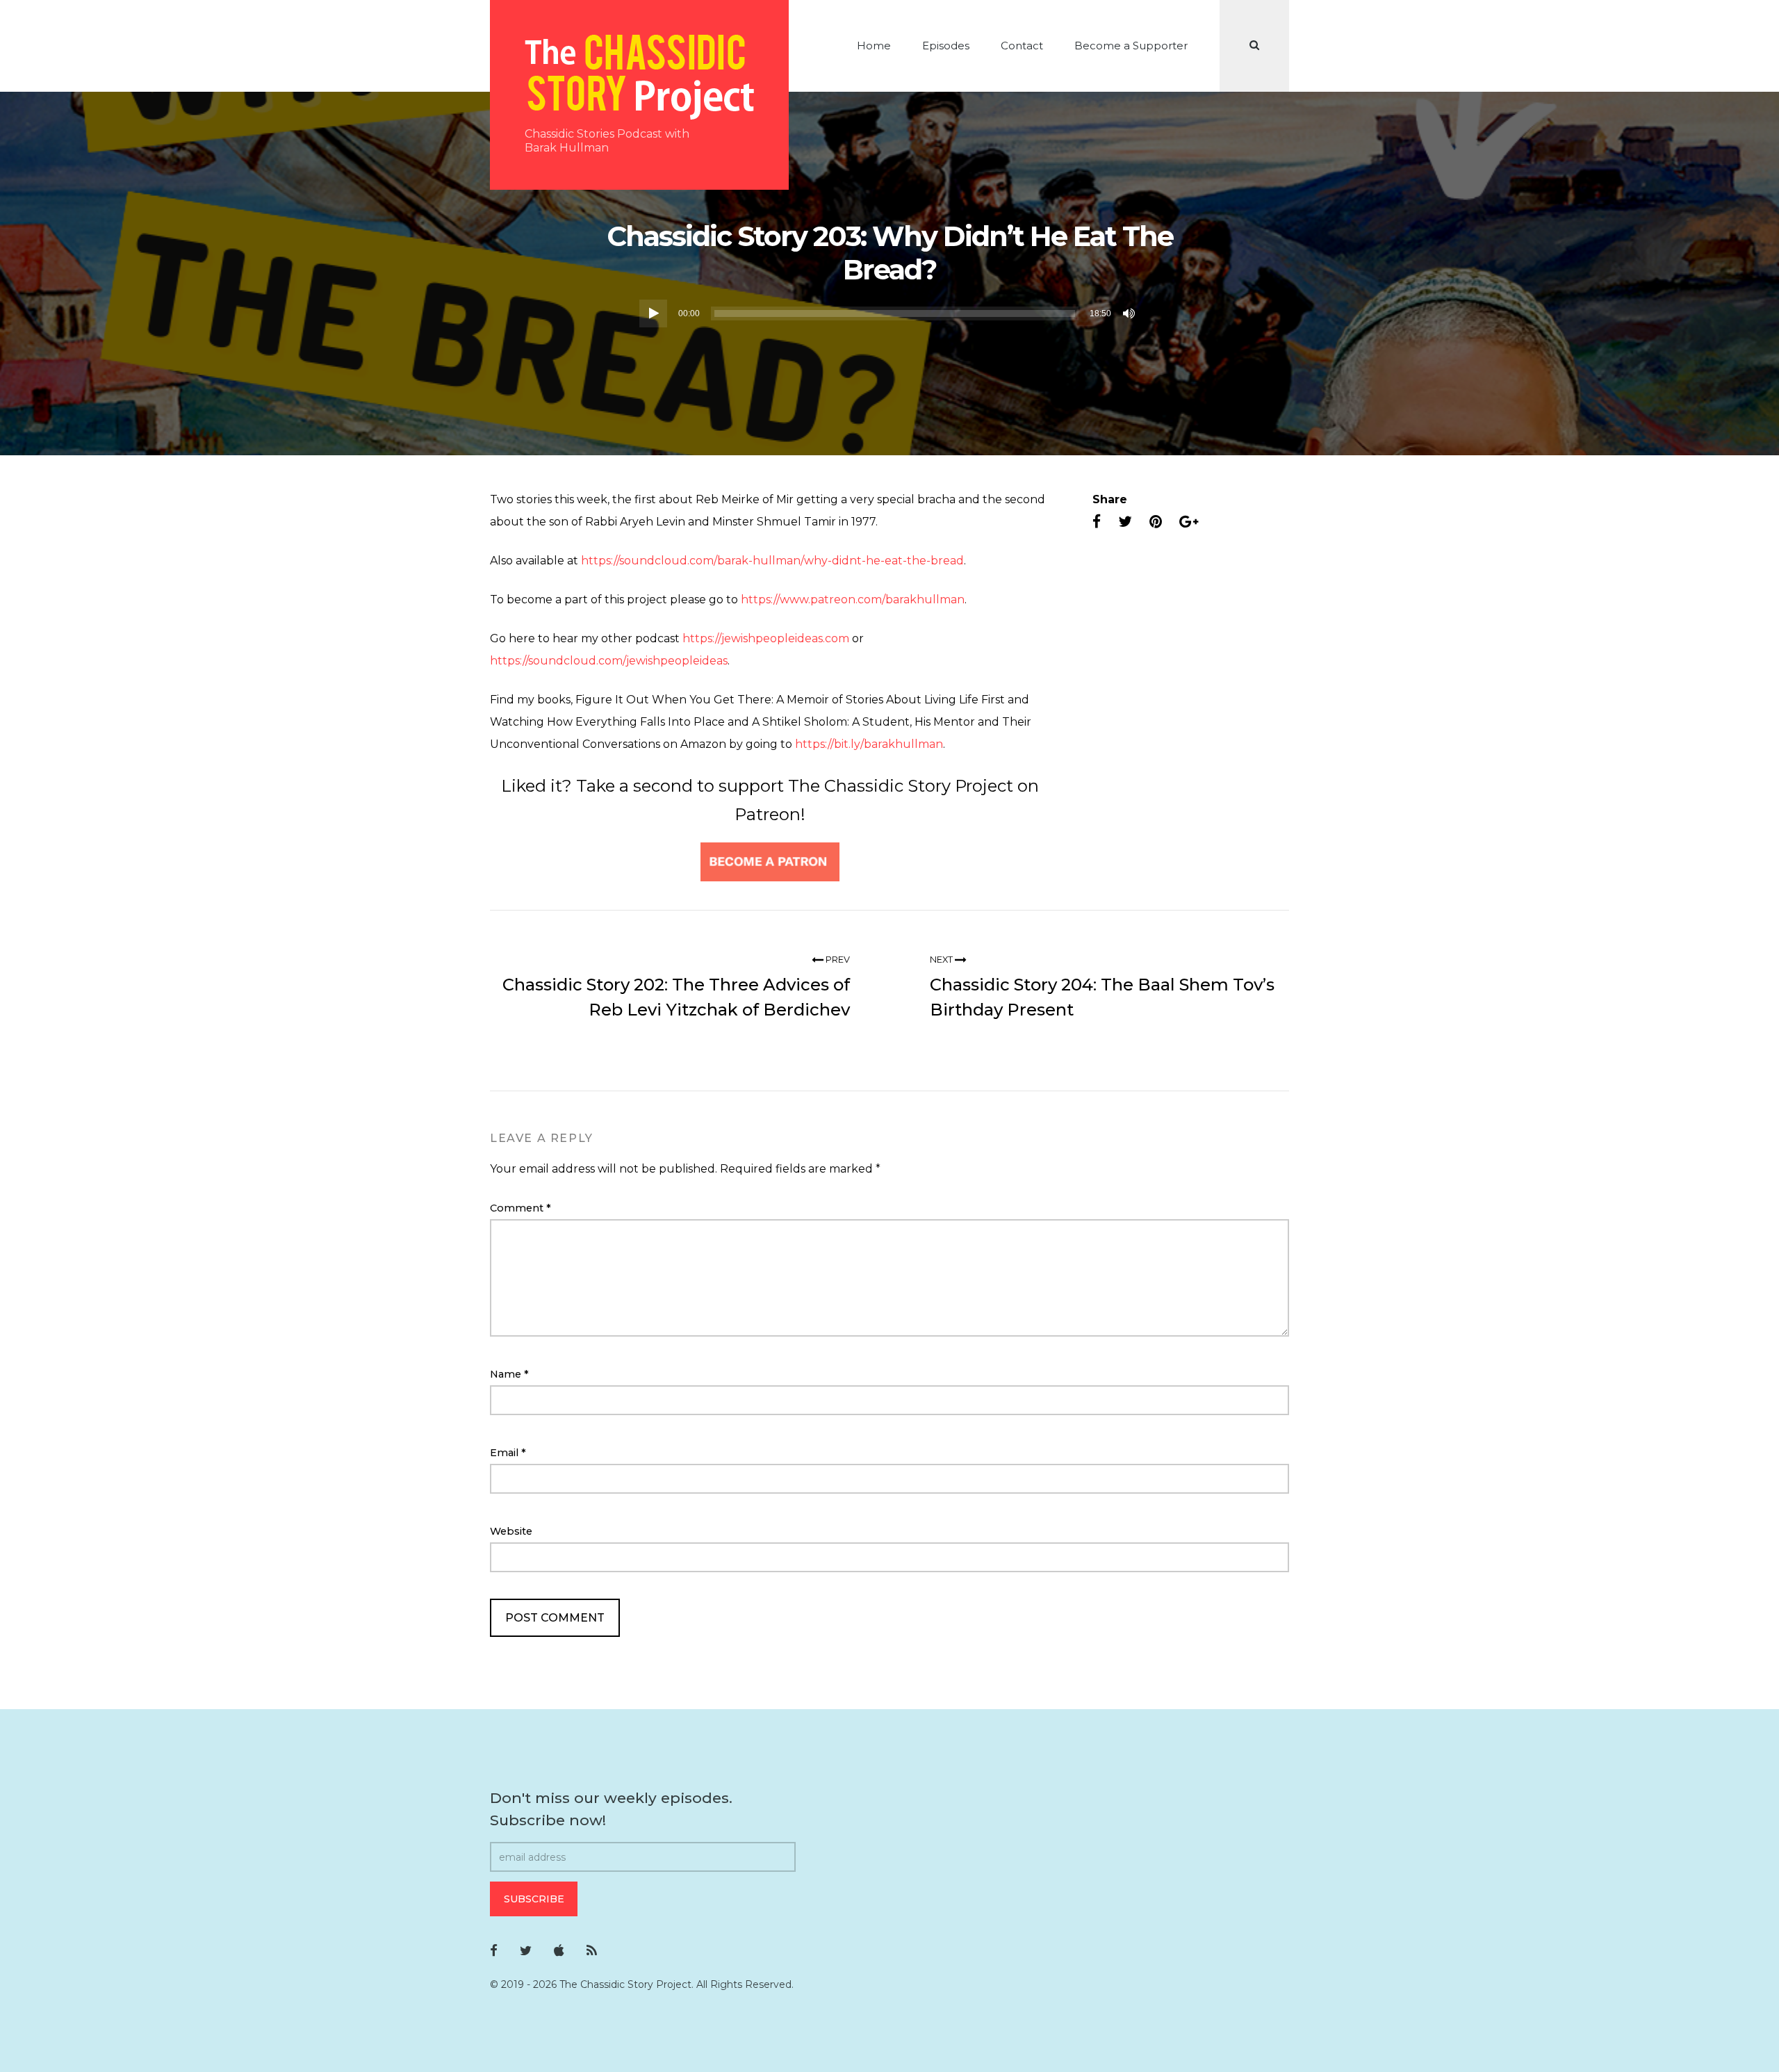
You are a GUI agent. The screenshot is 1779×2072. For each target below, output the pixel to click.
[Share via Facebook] (1097, 522)
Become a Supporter (1131, 46)
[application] (889, 313)
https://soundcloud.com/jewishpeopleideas (609, 661)
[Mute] (1130, 313)
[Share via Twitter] (1125, 522)
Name (509, 1374)
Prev (837, 960)
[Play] (653, 313)
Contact (1022, 46)
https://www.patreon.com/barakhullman (853, 599)
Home (874, 46)
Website (511, 1531)
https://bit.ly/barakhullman (868, 744)
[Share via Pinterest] (1156, 522)
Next (942, 960)
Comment (520, 1208)
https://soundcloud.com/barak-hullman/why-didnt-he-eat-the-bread (772, 561)
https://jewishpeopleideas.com (766, 638)
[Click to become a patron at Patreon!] (770, 861)
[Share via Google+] (1189, 522)
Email (508, 1453)
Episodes (946, 46)
